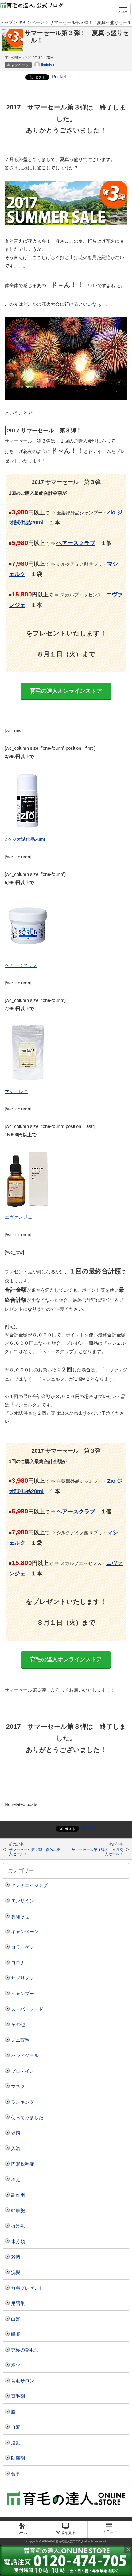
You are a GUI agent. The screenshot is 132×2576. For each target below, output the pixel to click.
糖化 (16, 2365)
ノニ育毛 (20, 2040)
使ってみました (27, 2117)
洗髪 (16, 2272)
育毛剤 (18, 2396)
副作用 (18, 2195)
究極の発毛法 (25, 2350)
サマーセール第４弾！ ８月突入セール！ (97, 1852)
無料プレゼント (27, 2288)
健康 (16, 2133)
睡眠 (16, 2334)
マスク (18, 2086)
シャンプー (23, 1993)
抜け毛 (18, 2226)
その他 (18, 2024)
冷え (16, 2179)
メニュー (123, 11)
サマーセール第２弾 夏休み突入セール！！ (35, 1852)
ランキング (23, 2102)
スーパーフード (27, 2009)
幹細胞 (18, 2210)
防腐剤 (18, 2458)
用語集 (18, 2303)
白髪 (16, 2319)
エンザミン (23, 1901)
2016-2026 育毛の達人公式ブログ (63, 2541)
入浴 (16, 2148)
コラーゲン (23, 1947)
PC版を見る (66, 2533)
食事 (16, 2474)
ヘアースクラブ (76, 543)
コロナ (18, 1963)
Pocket (59, 77)
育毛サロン (23, 2381)
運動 (16, 2443)
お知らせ (20, 1916)
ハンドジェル (25, 2055)
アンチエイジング (29, 1885)
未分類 (18, 2241)
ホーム (22, 2533)
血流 (16, 2427)
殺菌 (16, 2257)
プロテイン (23, 2071)
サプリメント (25, 1978)
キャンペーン (25, 1932)
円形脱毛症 (23, 2164)
